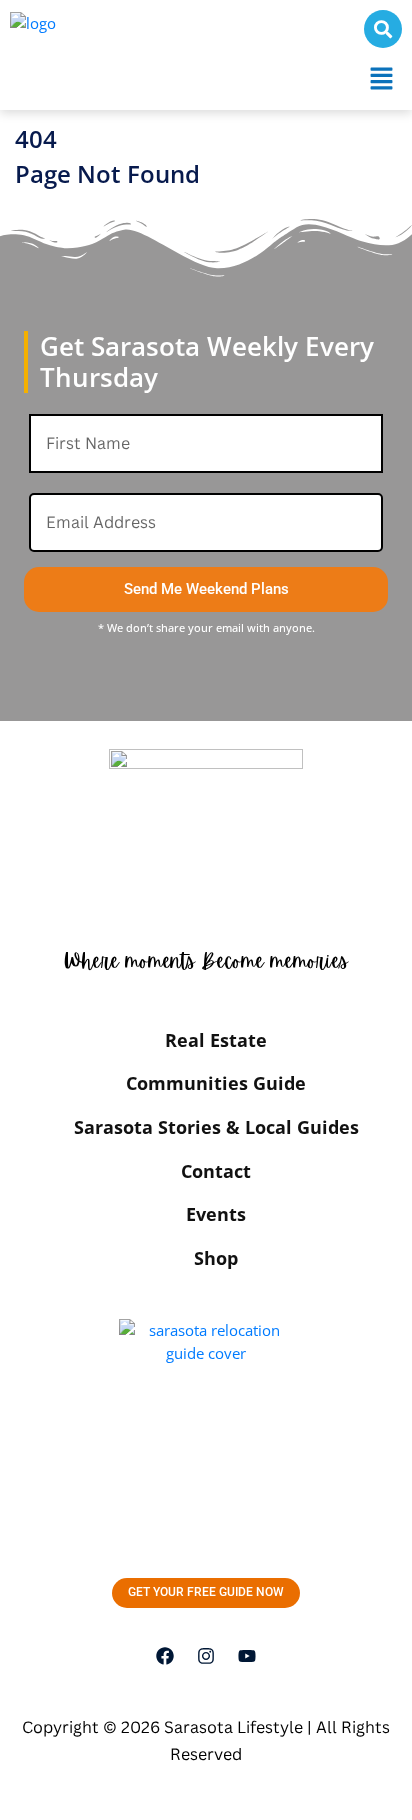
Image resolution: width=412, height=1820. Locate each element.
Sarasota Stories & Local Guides (216, 1127)
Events (216, 1214)
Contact (216, 1171)
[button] (382, 79)
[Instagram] (206, 1656)
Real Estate (216, 1040)
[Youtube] (247, 1656)
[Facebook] (165, 1656)
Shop (216, 1258)
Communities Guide (216, 1083)
